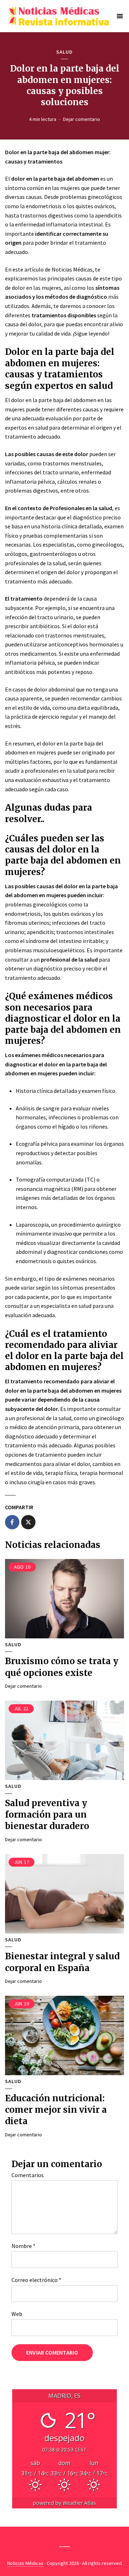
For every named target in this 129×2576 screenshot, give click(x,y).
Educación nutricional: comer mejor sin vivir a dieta (56, 2110)
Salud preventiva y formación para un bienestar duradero (47, 1815)
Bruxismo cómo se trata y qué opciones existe (62, 1667)
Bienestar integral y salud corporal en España (62, 1962)
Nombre (23, 2246)
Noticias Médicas (25, 2563)
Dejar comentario (82, 119)
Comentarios (28, 2175)
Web (17, 2314)
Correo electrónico (36, 2280)
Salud (64, 52)
